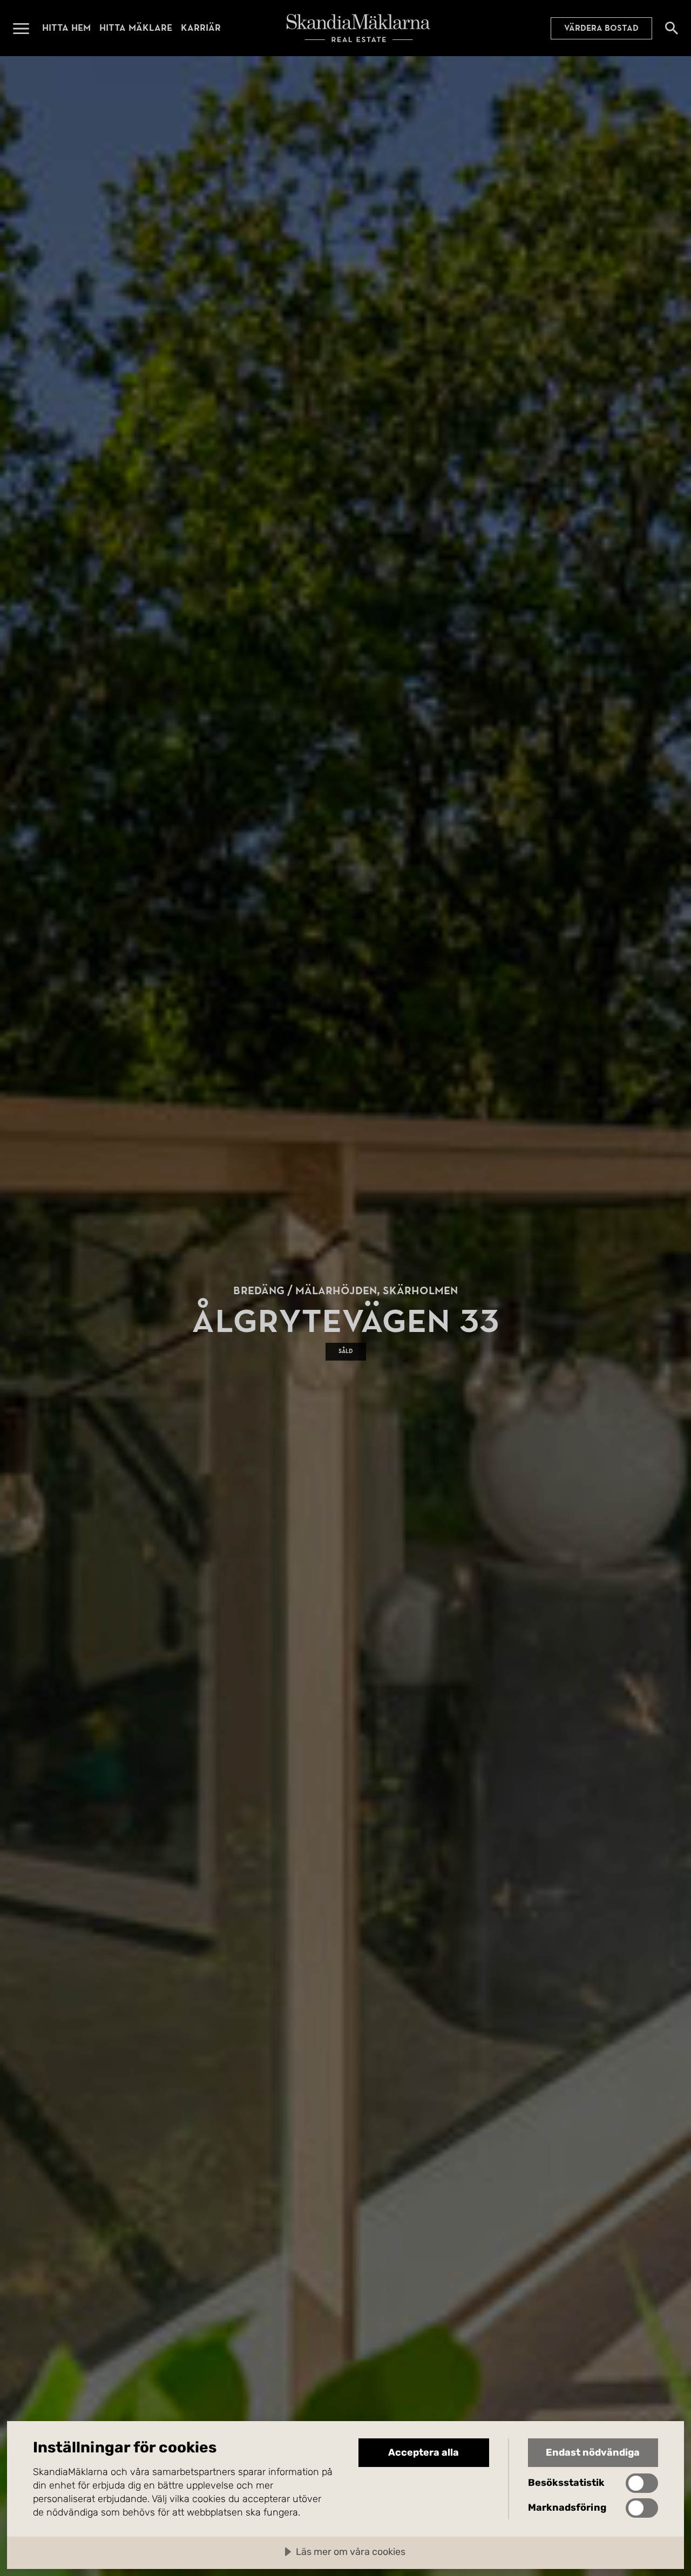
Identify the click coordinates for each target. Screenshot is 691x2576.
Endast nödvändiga (593, 2452)
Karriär (201, 28)
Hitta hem (66, 28)
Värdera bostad (601, 28)
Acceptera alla (424, 2452)
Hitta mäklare (136, 28)
